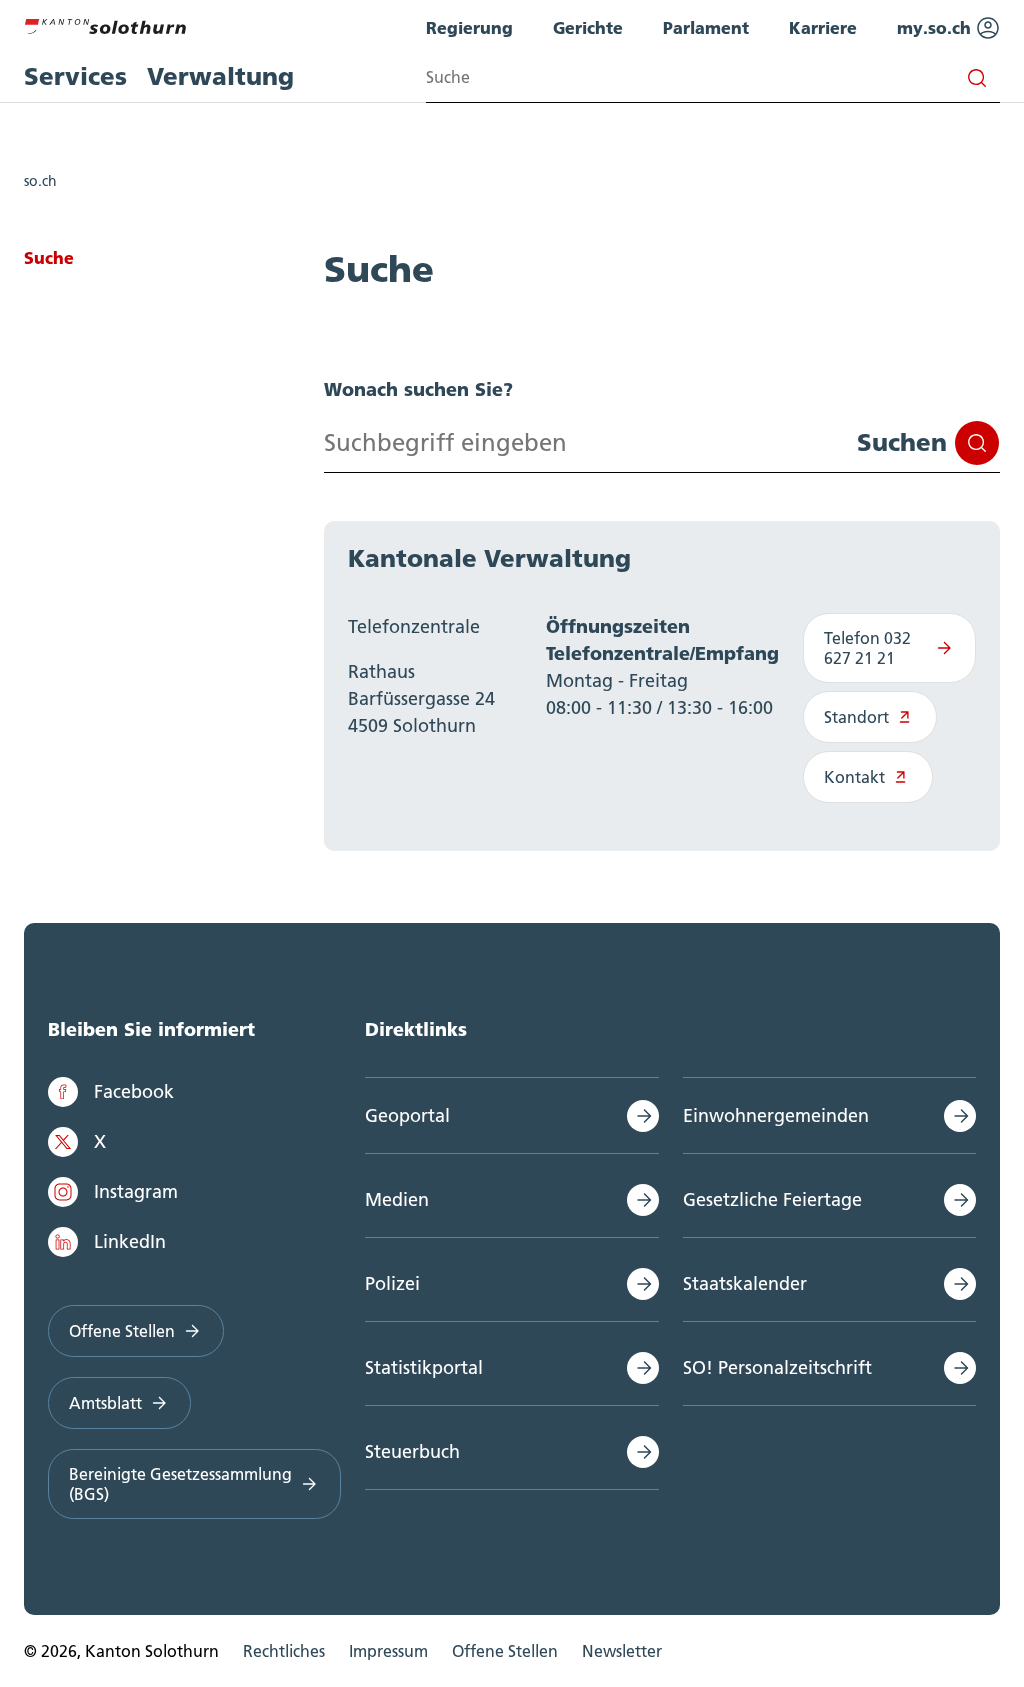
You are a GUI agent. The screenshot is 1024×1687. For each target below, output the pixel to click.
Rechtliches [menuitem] (284, 1651)
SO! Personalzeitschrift (777, 1367)
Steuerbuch (412, 1451)
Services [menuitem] (75, 76)
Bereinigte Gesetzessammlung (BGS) (180, 1484)
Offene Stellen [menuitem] (505, 1651)
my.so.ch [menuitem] (936, 27)
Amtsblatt (105, 1403)
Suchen (902, 442)
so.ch (40, 181)
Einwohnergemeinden (776, 1115)
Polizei (392, 1283)
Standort (856, 717)
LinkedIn (130, 1241)
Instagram (136, 1191)
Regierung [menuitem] (469, 27)
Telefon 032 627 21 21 (867, 648)
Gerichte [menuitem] (588, 27)
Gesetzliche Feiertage (772, 1199)
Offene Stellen (122, 1331)
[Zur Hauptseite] (105, 24)
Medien (397, 1199)
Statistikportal (424, 1367)
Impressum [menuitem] (388, 1651)
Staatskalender (745, 1283)
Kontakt (854, 777)
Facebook (134, 1091)
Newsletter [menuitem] (622, 1651)
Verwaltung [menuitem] (220, 76)
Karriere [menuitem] (823, 27)
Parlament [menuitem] (706, 27)
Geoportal (407, 1115)
